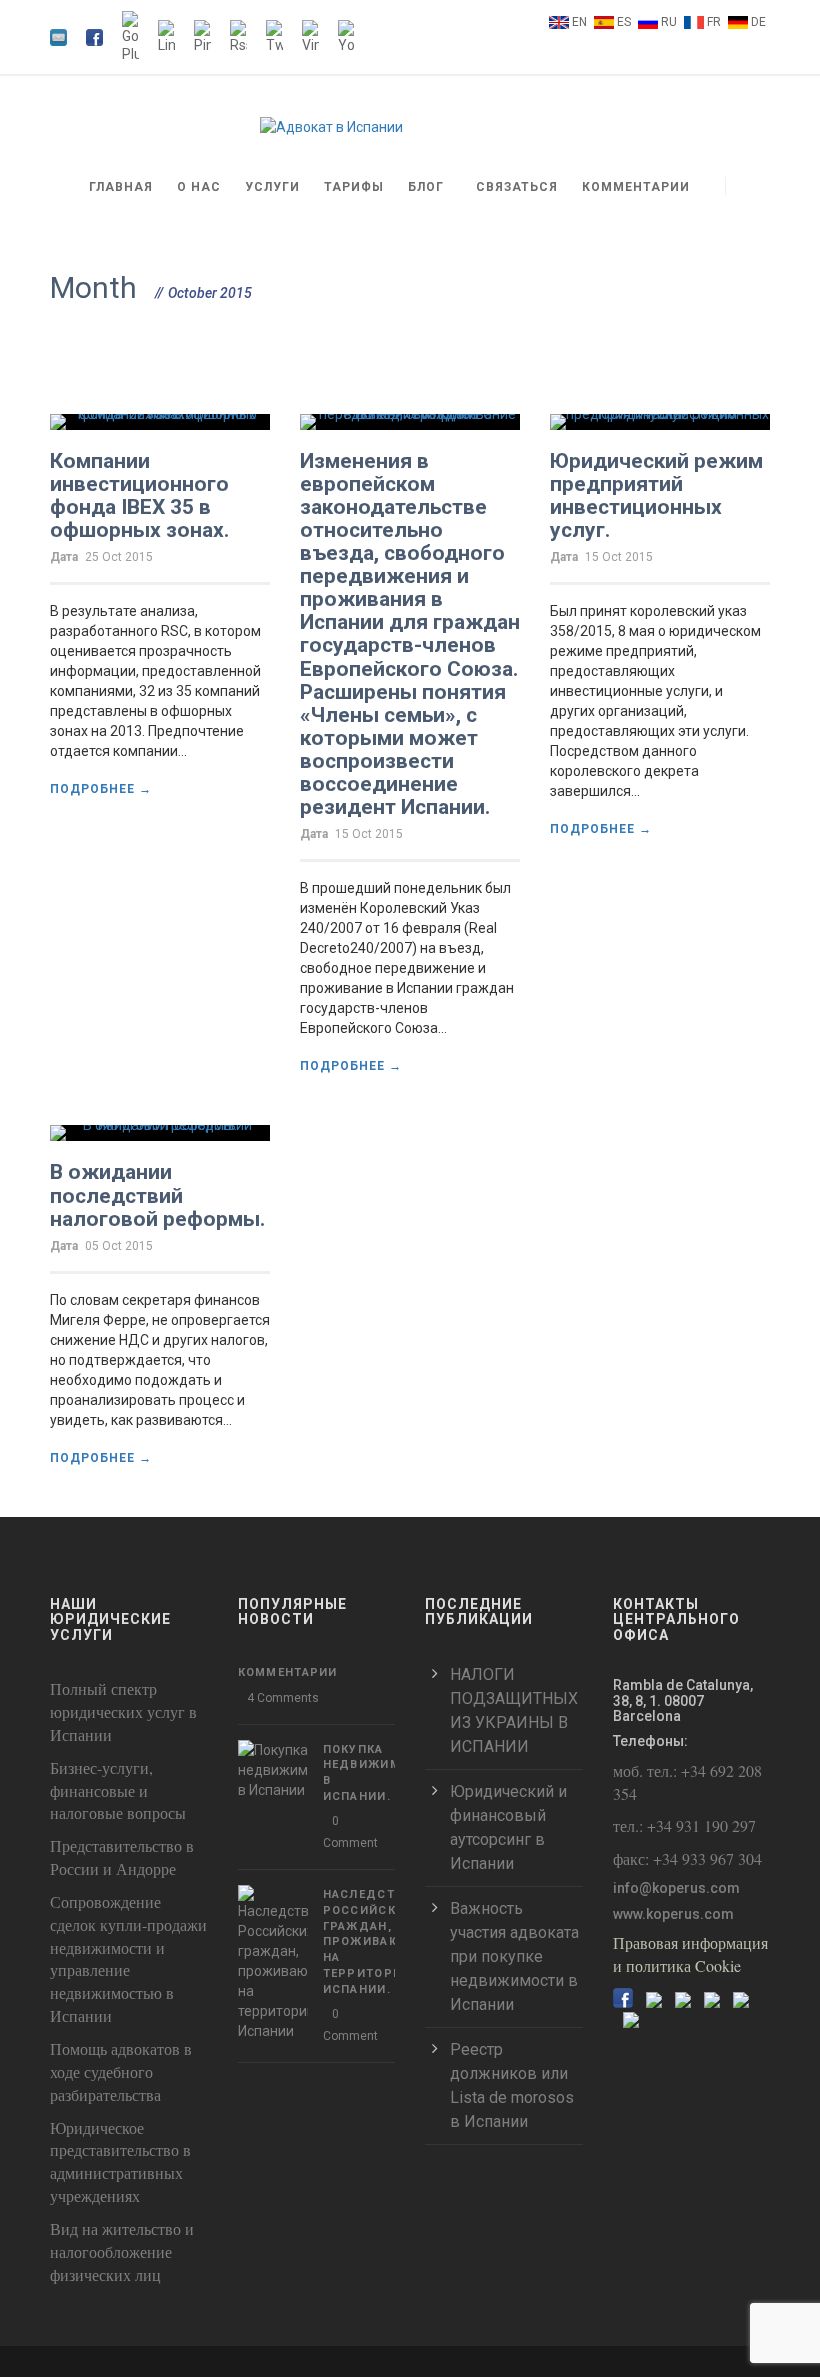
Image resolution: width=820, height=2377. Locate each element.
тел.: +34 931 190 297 (684, 1825)
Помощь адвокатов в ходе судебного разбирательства (121, 2071)
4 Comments (283, 1698)
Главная (121, 187)
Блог (426, 187)
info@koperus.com (676, 1888)
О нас (199, 187)
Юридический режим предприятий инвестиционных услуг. (656, 495)
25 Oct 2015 (119, 557)
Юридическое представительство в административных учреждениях (120, 2162)
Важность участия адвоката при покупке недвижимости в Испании (514, 1956)
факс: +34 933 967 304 (687, 1858)
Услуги (272, 187)
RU (669, 22)
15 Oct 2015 (369, 834)
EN (579, 22)
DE (758, 22)
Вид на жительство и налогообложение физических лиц (122, 2251)
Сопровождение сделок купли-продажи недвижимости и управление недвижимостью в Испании (128, 1958)
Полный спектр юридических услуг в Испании (123, 1711)
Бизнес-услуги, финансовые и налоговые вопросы (118, 1790)
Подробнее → (101, 789)
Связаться (517, 187)
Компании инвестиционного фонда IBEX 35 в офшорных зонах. (139, 495)
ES (624, 22)
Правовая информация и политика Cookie (690, 1954)
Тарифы (354, 187)
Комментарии (636, 187)
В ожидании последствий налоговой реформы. (157, 1195)
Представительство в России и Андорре (122, 1857)
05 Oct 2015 (119, 1246)
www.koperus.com (673, 1914)
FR (714, 22)
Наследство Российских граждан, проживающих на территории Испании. (377, 1941)
